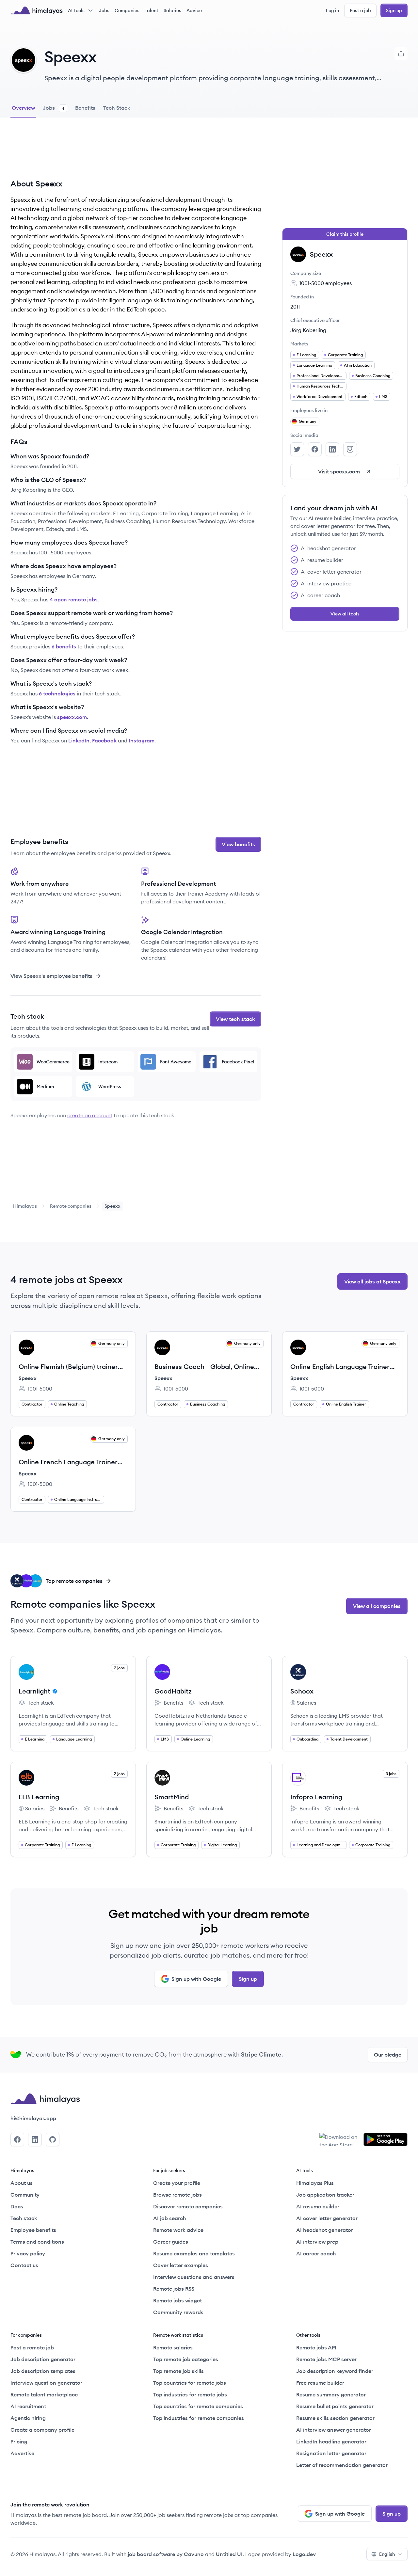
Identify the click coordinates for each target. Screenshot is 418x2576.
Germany (308, 421)
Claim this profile (345, 234)
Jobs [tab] (54, 108)
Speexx (28, 1378)
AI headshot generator (325, 2230)
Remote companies (71, 1206)
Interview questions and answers (194, 2277)
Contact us (24, 2265)
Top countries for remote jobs (190, 2383)
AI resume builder (318, 2206)
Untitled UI (229, 2554)
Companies (127, 10)
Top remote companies (74, 1581)
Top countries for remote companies (198, 2406)
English (387, 2554)
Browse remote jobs (177, 2195)
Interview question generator (46, 2383)
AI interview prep (317, 2242)
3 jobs (391, 1774)
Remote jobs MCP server (326, 2359)
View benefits (238, 844)
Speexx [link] (113, 1206)
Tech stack (36, 1703)
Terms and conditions (37, 2242)
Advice (194, 10)
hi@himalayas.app (33, 2118)
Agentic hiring (28, 2418)
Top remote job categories (186, 2359)
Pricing (19, 2441)
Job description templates (43, 2371)
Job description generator (43, 2359)
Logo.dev (304, 2554)
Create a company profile (42, 2430)
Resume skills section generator (335, 2418)
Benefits (169, 1703)
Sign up (394, 10)
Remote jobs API (316, 2347)
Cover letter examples (181, 2265)
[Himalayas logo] (37, 10)
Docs (17, 2206)
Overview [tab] (23, 108)
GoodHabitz (173, 1691)
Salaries (172, 10)
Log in (332, 10)
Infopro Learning (316, 1797)
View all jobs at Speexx (372, 1281)
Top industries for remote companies (199, 2418)
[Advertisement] (136, 153)
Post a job (360, 10)
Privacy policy (28, 2253)
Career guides (171, 2242)
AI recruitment (28, 2406)
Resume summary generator (331, 2394)
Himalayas (25, 1206)
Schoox (302, 1691)
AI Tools (76, 10)
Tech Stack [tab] (117, 108)
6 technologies (57, 693)
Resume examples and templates (194, 2253)
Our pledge (388, 2055)
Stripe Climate (261, 2054)
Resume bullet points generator (335, 2406)
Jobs (104, 10)
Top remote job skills (178, 2371)
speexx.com (72, 717)
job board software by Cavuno (166, 2554)
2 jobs (119, 1668)
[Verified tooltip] (54, 1691)
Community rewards (178, 2312)
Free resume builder (320, 2383)
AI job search (170, 2218)
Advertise (22, 2453)
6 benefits (64, 646)
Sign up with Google (196, 1979)
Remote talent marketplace (44, 2394)
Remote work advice (178, 2230)
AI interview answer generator (334, 2430)
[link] (25, 1206)
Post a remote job (32, 2347)
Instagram (142, 740)
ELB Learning (39, 1797)
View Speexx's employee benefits (51, 976)
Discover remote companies (188, 2206)
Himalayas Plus (315, 2183)
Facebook (104, 740)
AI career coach (316, 2253)
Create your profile (177, 2183)
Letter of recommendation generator (342, 2465)
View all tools (345, 614)
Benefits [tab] (85, 108)
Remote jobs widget (177, 2300)
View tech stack (235, 1019)
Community (25, 2195)
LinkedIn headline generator (331, 2441)
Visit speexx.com (339, 471)
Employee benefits (33, 2230)
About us (22, 2183)
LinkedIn (79, 740)
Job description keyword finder (335, 2371)
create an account (90, 1115)
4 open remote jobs (74, 599)
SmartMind (172, 1797)
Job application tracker (325, 2195)
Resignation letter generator (331, 2453)
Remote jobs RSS (174, 2289)
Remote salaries (173, 2347)
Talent (152, 10)
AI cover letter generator (327, 2218)
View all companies (377, 1606)
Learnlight (34, 1691)
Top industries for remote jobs (190, 2394)
